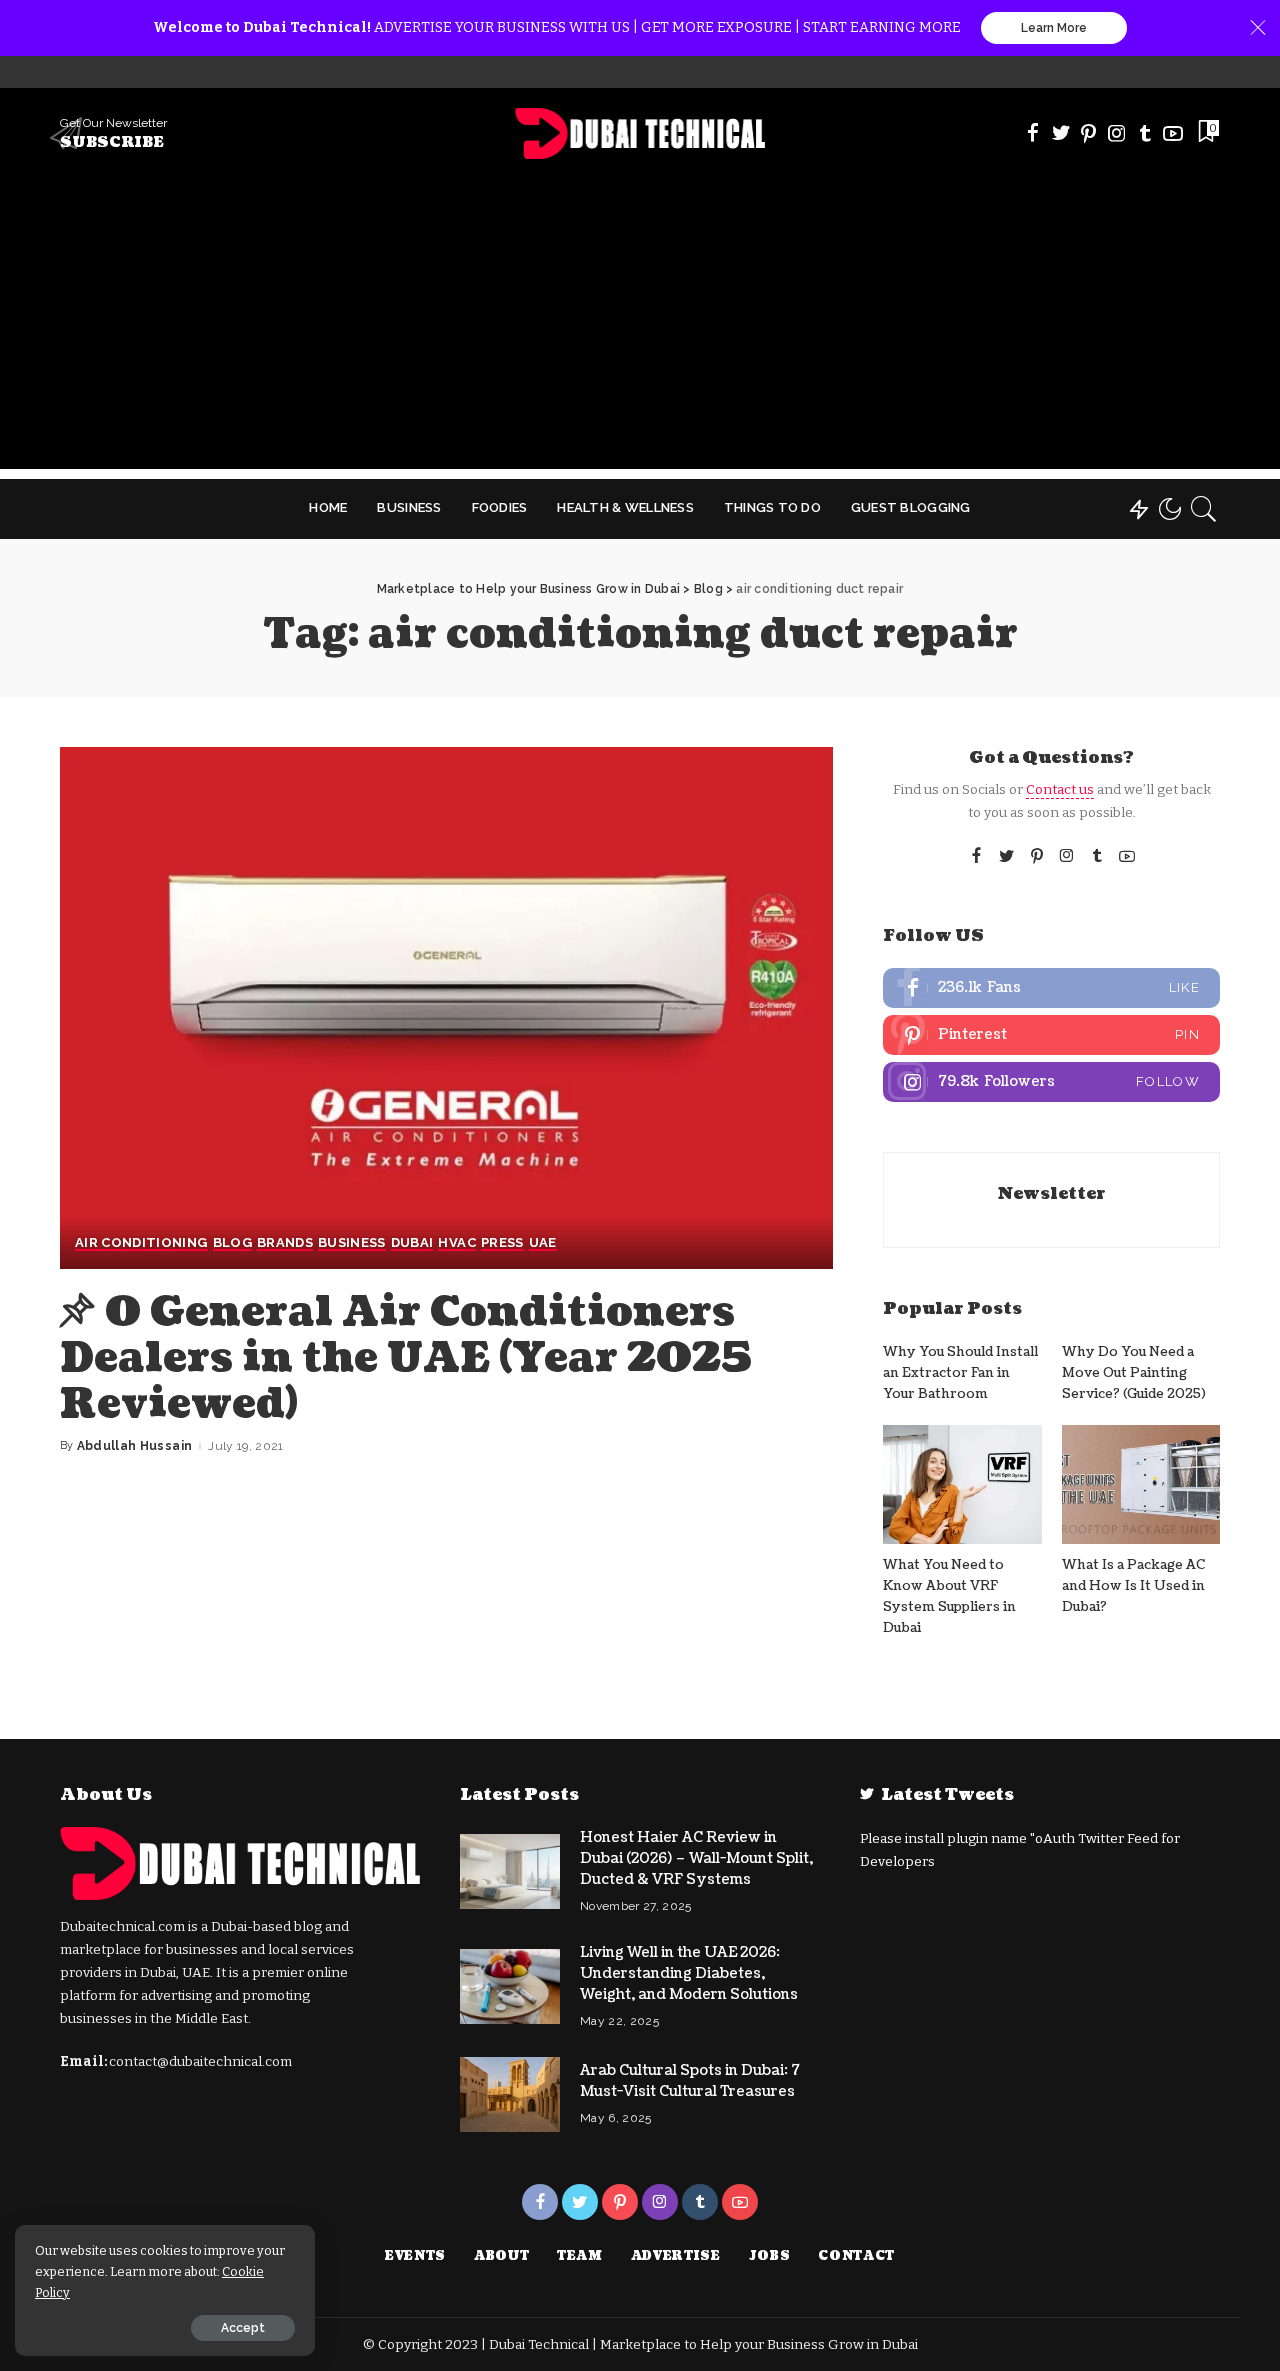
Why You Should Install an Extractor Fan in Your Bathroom (960, 1373)
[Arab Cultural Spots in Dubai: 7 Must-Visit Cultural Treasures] (510, 2094)
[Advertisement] (640, 329)
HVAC (456, 1243)
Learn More (1054, 28)
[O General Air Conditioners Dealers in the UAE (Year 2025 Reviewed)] (446, 1008)
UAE (543, 1243)
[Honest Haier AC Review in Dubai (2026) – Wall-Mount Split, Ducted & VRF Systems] (510, 1871)
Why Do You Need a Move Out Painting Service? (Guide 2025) (1134, 1373)
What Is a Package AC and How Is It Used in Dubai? (1133, 1586)
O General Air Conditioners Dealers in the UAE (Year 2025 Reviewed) (406, 1358)
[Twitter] (1061, 133)
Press (502, 1243)
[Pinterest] (1089, 133)
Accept (243, 2328)
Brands (285, 1243)
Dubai (412, 1243)
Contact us (1060, 789)
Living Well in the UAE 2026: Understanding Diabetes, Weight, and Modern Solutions (689, 1973)
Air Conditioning (141, 1243)
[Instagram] (1117, 133)
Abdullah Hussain (135, 1446)
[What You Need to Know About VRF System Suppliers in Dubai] (962, 1484)
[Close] (1258, 28)
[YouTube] (1173, 133)
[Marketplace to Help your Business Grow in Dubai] (640, 133)
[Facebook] (1033, 133)
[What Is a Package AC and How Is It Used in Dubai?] (1141, 1484)
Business (352, 1243)
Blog (232, 1243)
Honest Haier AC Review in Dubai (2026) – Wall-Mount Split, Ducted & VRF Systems (696, 1858)
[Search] (1204, 509)
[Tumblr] (1145, 133)
